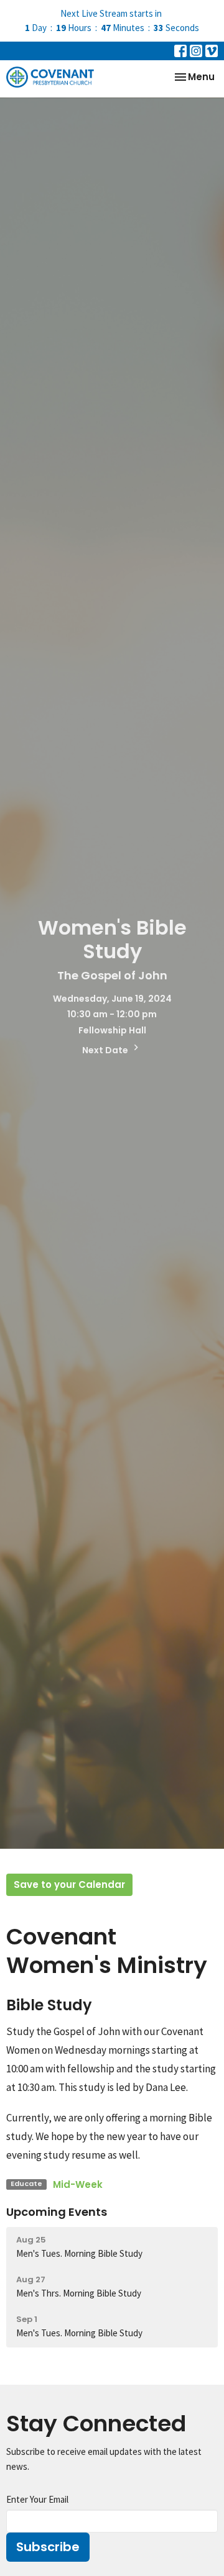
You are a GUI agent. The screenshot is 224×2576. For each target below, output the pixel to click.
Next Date (106, 1050)
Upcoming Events (57, 2212)
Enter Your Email (37, 2499)
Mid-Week (78, 2184)
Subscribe (48, 2547)
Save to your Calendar (69, 1884)
